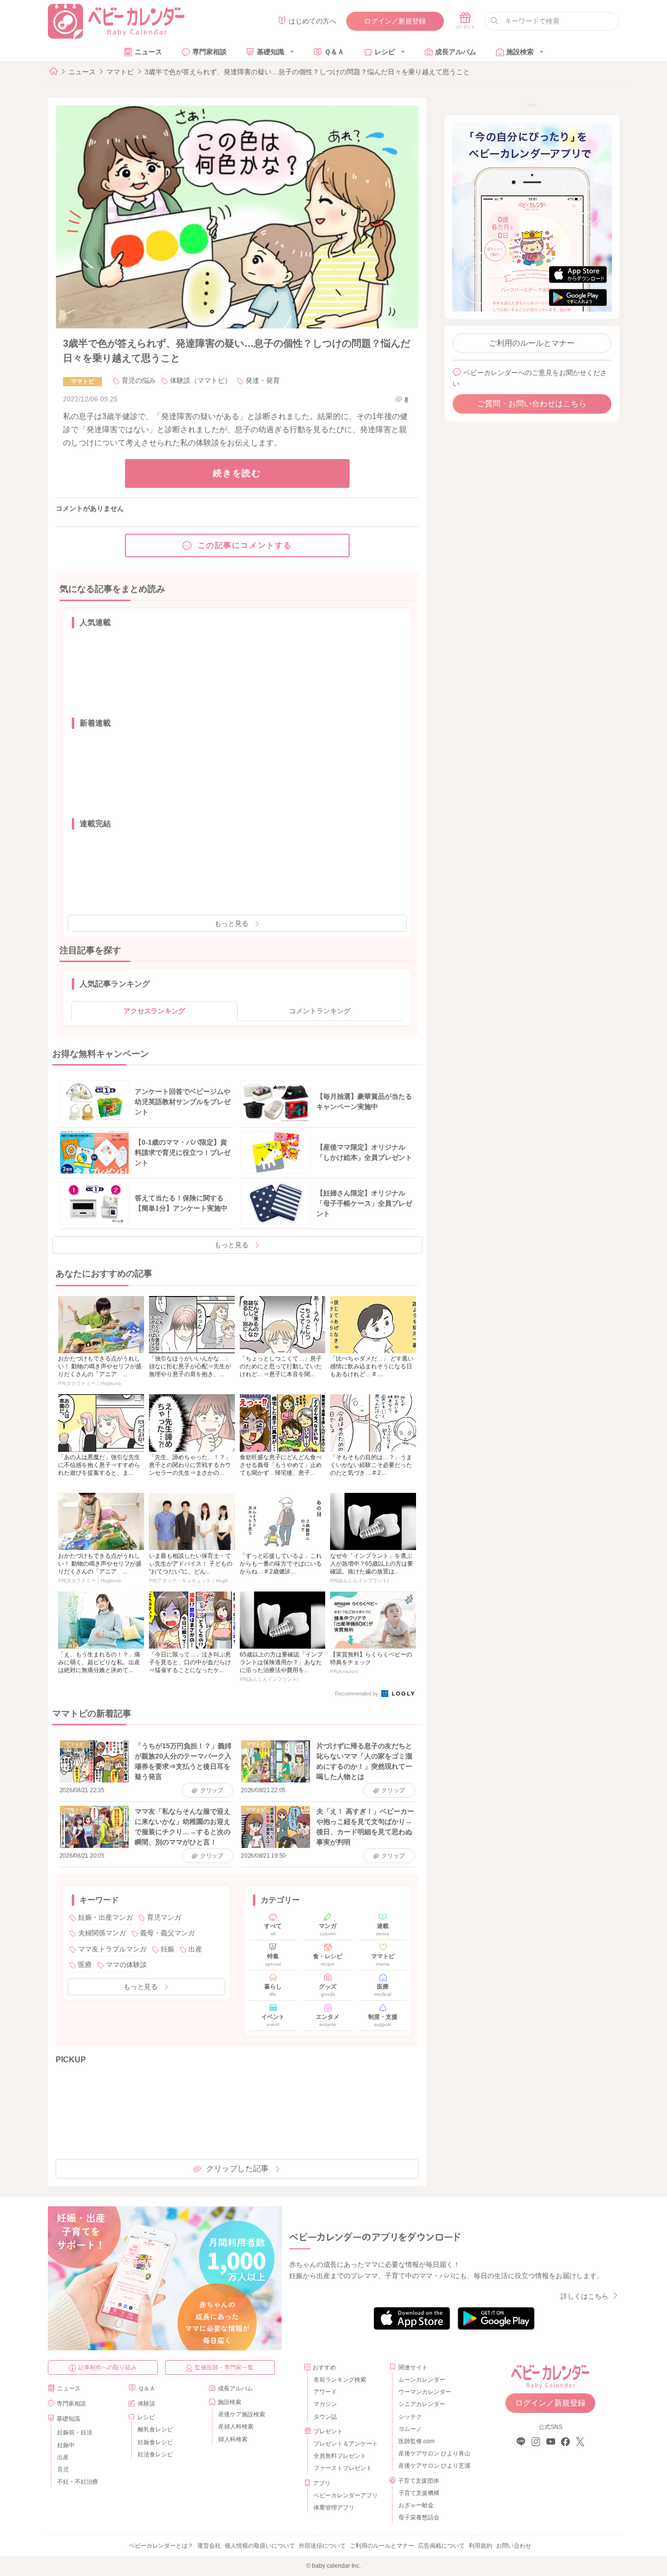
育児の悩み (139, 380)
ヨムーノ (410, 2429)
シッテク (410, 2417)
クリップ (212, 1790)
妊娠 (167, 1949)
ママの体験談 (126, 1965)
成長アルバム (456, 52)
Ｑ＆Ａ (334, 52)
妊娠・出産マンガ (105, 1917)
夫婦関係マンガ (102, 1933)
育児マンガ (164, 1917)
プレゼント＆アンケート (346, 2444)
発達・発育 (263, 380)
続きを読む (237, 473)
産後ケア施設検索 (242, 2414)
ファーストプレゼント (343, 2468)
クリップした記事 (237, 2168)
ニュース (148, 52)
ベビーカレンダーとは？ (161, 2546)
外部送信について (322, 2546)
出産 (195, 1949)
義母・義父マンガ (167, 1933)
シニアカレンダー (422, 2404)
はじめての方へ (313, 21)
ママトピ (120, 72)
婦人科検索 (233, 2439)
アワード (325, 2392)
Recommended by (357, 1694)
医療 (85, 1965)
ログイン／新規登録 (395, 21)
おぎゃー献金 (416, 2505)
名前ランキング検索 (340, 2380)
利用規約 (480, 2546)
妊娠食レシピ (155, 2442)
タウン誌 (325, 2417)
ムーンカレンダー (422, 2380)
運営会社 (209, 2546)
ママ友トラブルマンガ (112, 1949)
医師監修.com (417, 2441)
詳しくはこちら (584, 2296)
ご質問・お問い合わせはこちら (532, 404)
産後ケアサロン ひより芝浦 (433, 2466)
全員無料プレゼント (340, 2456)
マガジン (325, 2404)
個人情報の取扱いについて (260, 2546)
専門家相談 (209, 52)
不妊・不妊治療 (78, 2482)
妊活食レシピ (155, 2454)
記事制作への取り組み (107, 2367)
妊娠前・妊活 (75, 2432)
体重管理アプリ (334, 2508)
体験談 (146, 2404)
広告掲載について (441, 2546)
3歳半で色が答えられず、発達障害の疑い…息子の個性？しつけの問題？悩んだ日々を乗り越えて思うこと (307, 72)
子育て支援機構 (419, 2493)
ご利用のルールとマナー (532, 343)
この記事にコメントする (245, 545)
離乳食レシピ (155, 2429)
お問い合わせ (514, 2546)
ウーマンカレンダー (425, 2392)
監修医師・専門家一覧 (224, 2367)
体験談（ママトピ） (201, 380)
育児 (63, 2470)
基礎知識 (271, 52)
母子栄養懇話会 (419, 2517)
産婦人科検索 (236, 2427)
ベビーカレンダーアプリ (346, 2495)
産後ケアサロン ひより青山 (433, 2453)
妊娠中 (66, 2445)
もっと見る (231, 923)
